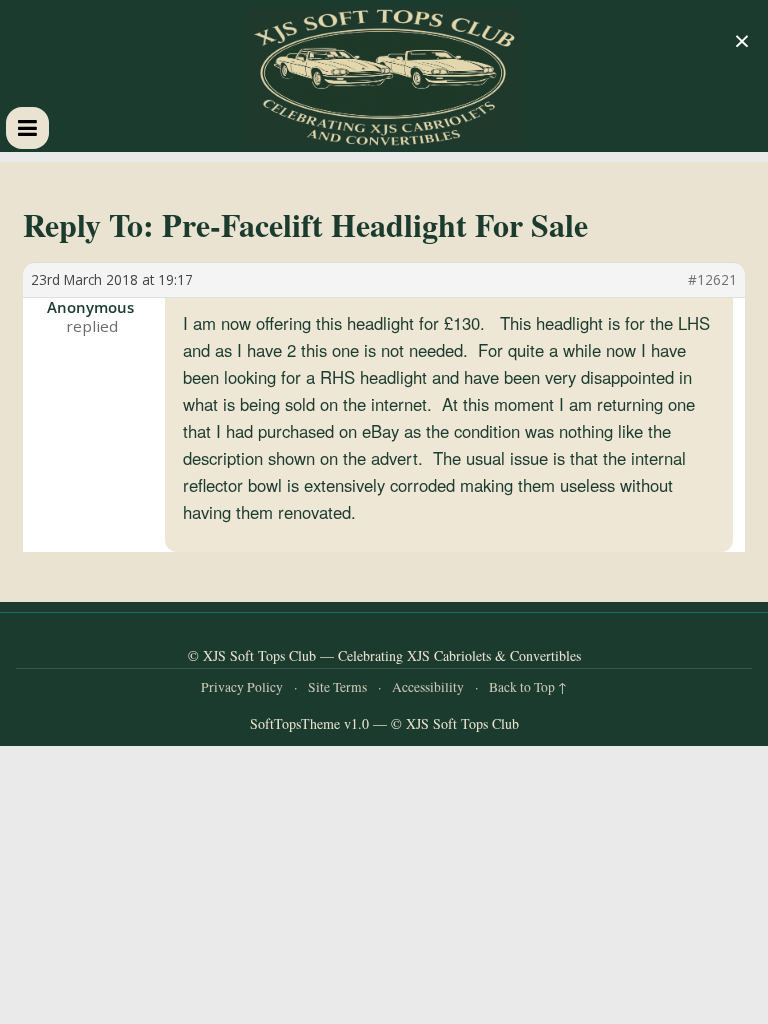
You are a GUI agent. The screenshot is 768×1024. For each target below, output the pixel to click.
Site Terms (337, 687)
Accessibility (428, 687)
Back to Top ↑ (528, 687)
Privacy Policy (242, 687)
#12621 (712, 280)
